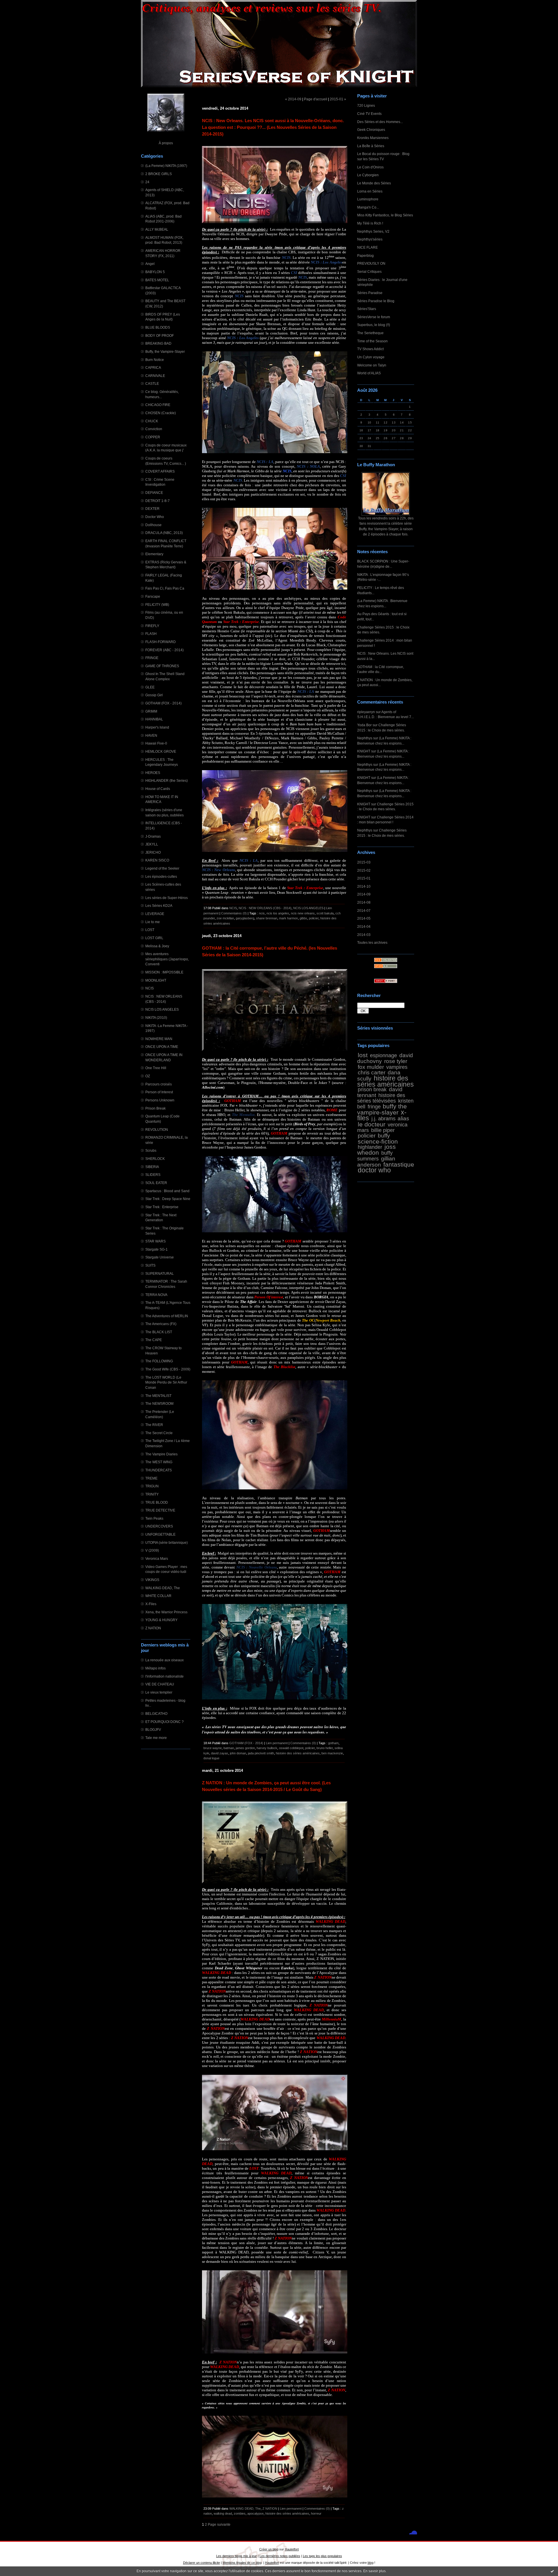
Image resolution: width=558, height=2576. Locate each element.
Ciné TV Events (369, 114)
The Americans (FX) (161, 1324)
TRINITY (152, 1494)
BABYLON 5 (155, 272)
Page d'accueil (316, 99)
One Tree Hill (156, 1068)
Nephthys (365, 738)
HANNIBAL (154, 719)
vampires (397, 1067)
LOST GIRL (154, 938)
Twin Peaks (154, 1518)
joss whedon (377, 1150)
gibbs (303, 918)
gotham (333, 1743)
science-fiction (378, 1141)
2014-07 (364, 910)
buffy (384, 1135)
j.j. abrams (383, 1119)
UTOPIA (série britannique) (167, 1542)
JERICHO (153, 852)
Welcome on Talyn (372, 365)
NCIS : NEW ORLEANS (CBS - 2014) (265, 908)
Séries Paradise (370, 293)
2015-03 (364, 862)
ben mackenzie (332, 1753)
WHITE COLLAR (158, 1596)
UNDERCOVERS (159, 1526)
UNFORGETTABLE (160, 1534)
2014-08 (364, 902)
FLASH (151, 634)
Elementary (154, 554)
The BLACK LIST (159, 1332)
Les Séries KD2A (159, 906)
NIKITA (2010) (156, 1018)
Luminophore (368, 199)
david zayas (220, 1753)
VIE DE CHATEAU (160, 1684)
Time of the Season (372, 341)
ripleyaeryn (366, 712)
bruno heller (325, 1748)
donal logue (211, 1758)
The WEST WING (159, 1462)
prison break (372, 1089)
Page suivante (219, 2524)
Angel (150, 264)
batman (229, 1748)
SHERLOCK (155, 1159)
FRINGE (152, 658)
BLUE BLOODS (158, 327)
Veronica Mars (157, 1558)
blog (371, 2563)
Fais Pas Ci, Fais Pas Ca (165, 588)
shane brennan (267, 918)
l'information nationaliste (164, 1676)
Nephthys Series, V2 (373, 231)
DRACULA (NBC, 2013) (164, 533)
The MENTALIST (158, 1396)
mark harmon (288, 918)
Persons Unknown (160, 1100)
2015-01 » (338, 99)
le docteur (372, 1124)
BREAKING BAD (158, 343)
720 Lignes (366, 105)
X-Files (151, 1604)
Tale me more (156, 1738)
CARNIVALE (155, 376)
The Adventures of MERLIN (167, 1316)
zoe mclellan (225, 918)
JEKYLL (152, 844)
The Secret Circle (159, 1433)
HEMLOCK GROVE (161, 751)
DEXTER (152, 509)
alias (403, 1118)
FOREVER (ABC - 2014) (164, 650)
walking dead (223, 2513)
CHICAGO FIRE (158, 405)
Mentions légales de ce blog (242, 2563)
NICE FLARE (367, 247)
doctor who (374, 1170)
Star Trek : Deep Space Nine (168, 1199)
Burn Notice (155, 360)
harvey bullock (267, 1748)
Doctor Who (155, 517)
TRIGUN (152, 1486)
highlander (370, 1147)
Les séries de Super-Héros (167, 898)
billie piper (383, 1130)
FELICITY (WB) (157, 605)
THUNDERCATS (159, 1470)
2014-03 (364, 935)
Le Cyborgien (368, 175)
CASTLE (152, 383)
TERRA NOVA (156, 1295)
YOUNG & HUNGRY (161, 1620)
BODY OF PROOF (160, 335)
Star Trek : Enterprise (162, 1207)
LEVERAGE (155, 914)
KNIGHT (364, 751)
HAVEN (151, 735)
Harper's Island (157, 727)
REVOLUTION (157, 1129)
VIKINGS (152, 1580)
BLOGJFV (153, 1730)
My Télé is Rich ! (370, 223)
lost (363, 1055)
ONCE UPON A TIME (162, 1047)
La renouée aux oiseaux (164, 1660)
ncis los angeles (278, 913)
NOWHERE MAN (159, 1039)
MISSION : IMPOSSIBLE (164, 972)
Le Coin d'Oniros (370, 167)
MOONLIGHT (156, 980)
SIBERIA (152, 1167)
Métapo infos (155, 1668)
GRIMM (151, 711)
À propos (166, 143)
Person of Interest (159, 1092)
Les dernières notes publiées (280, 2556)
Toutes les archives (372, 942)
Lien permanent (277, 1743)
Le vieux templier (159, 1692)
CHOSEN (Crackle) (161, 413)
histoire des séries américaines (386, 1081)
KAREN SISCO (157, 860)
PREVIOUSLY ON (371, 263)
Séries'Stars (367, 309)
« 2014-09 (293, 99)
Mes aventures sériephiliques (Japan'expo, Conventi (167, 959)
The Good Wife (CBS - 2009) (168, 1369)
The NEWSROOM (159, 1403)
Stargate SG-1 (157, 1249)
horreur (316, 2513)
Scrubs (151, 1150)
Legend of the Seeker (162, 868)
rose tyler (396, 1061)
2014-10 (364, 886)
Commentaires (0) (234, 913)
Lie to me (153, 922)
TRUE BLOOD (157, 1502)
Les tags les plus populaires (322, 2556)
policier (367, 1135)
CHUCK (152, 421)
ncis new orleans (303, 913)
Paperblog (365, 256)
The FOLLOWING (159, 1361)
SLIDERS (153, 1175)
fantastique (399, 1164)
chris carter (372, 1072)
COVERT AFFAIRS (160, 471)
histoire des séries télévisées (381, 1098)
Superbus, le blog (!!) (374, 325)
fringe (374, 1107)
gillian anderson (376, 1161)
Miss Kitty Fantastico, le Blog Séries (385, 215)
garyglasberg (245, 918)
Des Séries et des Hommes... (380, 122)
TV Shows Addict (370, 349)
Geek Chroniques (371, 130)
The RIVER (154, 1425)
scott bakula (325, 913)
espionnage (383, 1055)
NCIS (150, 988)
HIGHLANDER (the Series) (167, 780)
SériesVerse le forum (374, 317)
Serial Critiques (369, 272)
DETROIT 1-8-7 (158, 501)
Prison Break (155, 1108)
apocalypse (255, 2513)
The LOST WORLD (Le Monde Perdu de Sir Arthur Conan (166, 1382)
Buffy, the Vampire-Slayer (165, 351)
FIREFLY (152, 626)
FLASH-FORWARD (161, 642)
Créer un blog (269, 2549)
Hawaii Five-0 (156, 743)
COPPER (153, 437)
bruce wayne (213, 1748)
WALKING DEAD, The (163, 1588)
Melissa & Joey (157, 946)
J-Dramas (153, 836)
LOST (150, 930)
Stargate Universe (160, 1257)
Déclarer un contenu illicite (202, 2563)
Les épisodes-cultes (161, 876)
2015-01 (364, 878)
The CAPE (154, 1340)
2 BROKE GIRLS (159, 174)
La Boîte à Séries (371, 146)
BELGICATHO (156, 1714)
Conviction (154, 429)
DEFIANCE (154, 493)
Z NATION (153, 1628)
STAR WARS (155, 1241)
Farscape (153, 596)
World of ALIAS (369, 373)
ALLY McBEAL (157, 229)
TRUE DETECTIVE (160, 1510)
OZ (148, 1076)
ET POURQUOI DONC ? (164, 1722)
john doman (238, 1753)
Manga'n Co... (368, 207)
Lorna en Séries (370, 191)
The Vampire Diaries (161, 1454)
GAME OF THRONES (162, 666)
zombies (240, 2513)
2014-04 (364, 926)
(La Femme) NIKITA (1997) (166, 166)
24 (147, 182)
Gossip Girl (154, 695)
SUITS (150, 1265)
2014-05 (364, 918)
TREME (151, 1478)
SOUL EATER (156, 1183)
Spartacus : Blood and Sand (167, 1191)
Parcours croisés (159, 1084)
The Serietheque (370, 333)
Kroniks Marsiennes (373, 138)
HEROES (153, 773)
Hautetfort (292, 2549)
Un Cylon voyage (371, 357)
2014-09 (364, 894)
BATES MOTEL (157, 280)
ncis (262, 913)
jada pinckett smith (261, 1753)
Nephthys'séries (370, 239)
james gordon (245, 1748)
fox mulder (371, 1067)
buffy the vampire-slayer (382, 1109)
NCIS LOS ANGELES (162, 1009)
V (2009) (152, 1550)
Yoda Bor (364, 725)
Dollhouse (153, 525)
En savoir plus (374, 2571)
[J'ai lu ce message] (552, 2571)
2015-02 (364, 870)
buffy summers (375, 1156)
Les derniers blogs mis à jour (237, 2556)
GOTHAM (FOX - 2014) (163, 703)
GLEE (150, 687)
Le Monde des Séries (374, 183)
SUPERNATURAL (160, 1273)
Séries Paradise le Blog (376, 301)
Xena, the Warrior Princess (166, 1612)
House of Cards (158, 789)
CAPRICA (153, 367)
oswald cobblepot (291, 1748)
